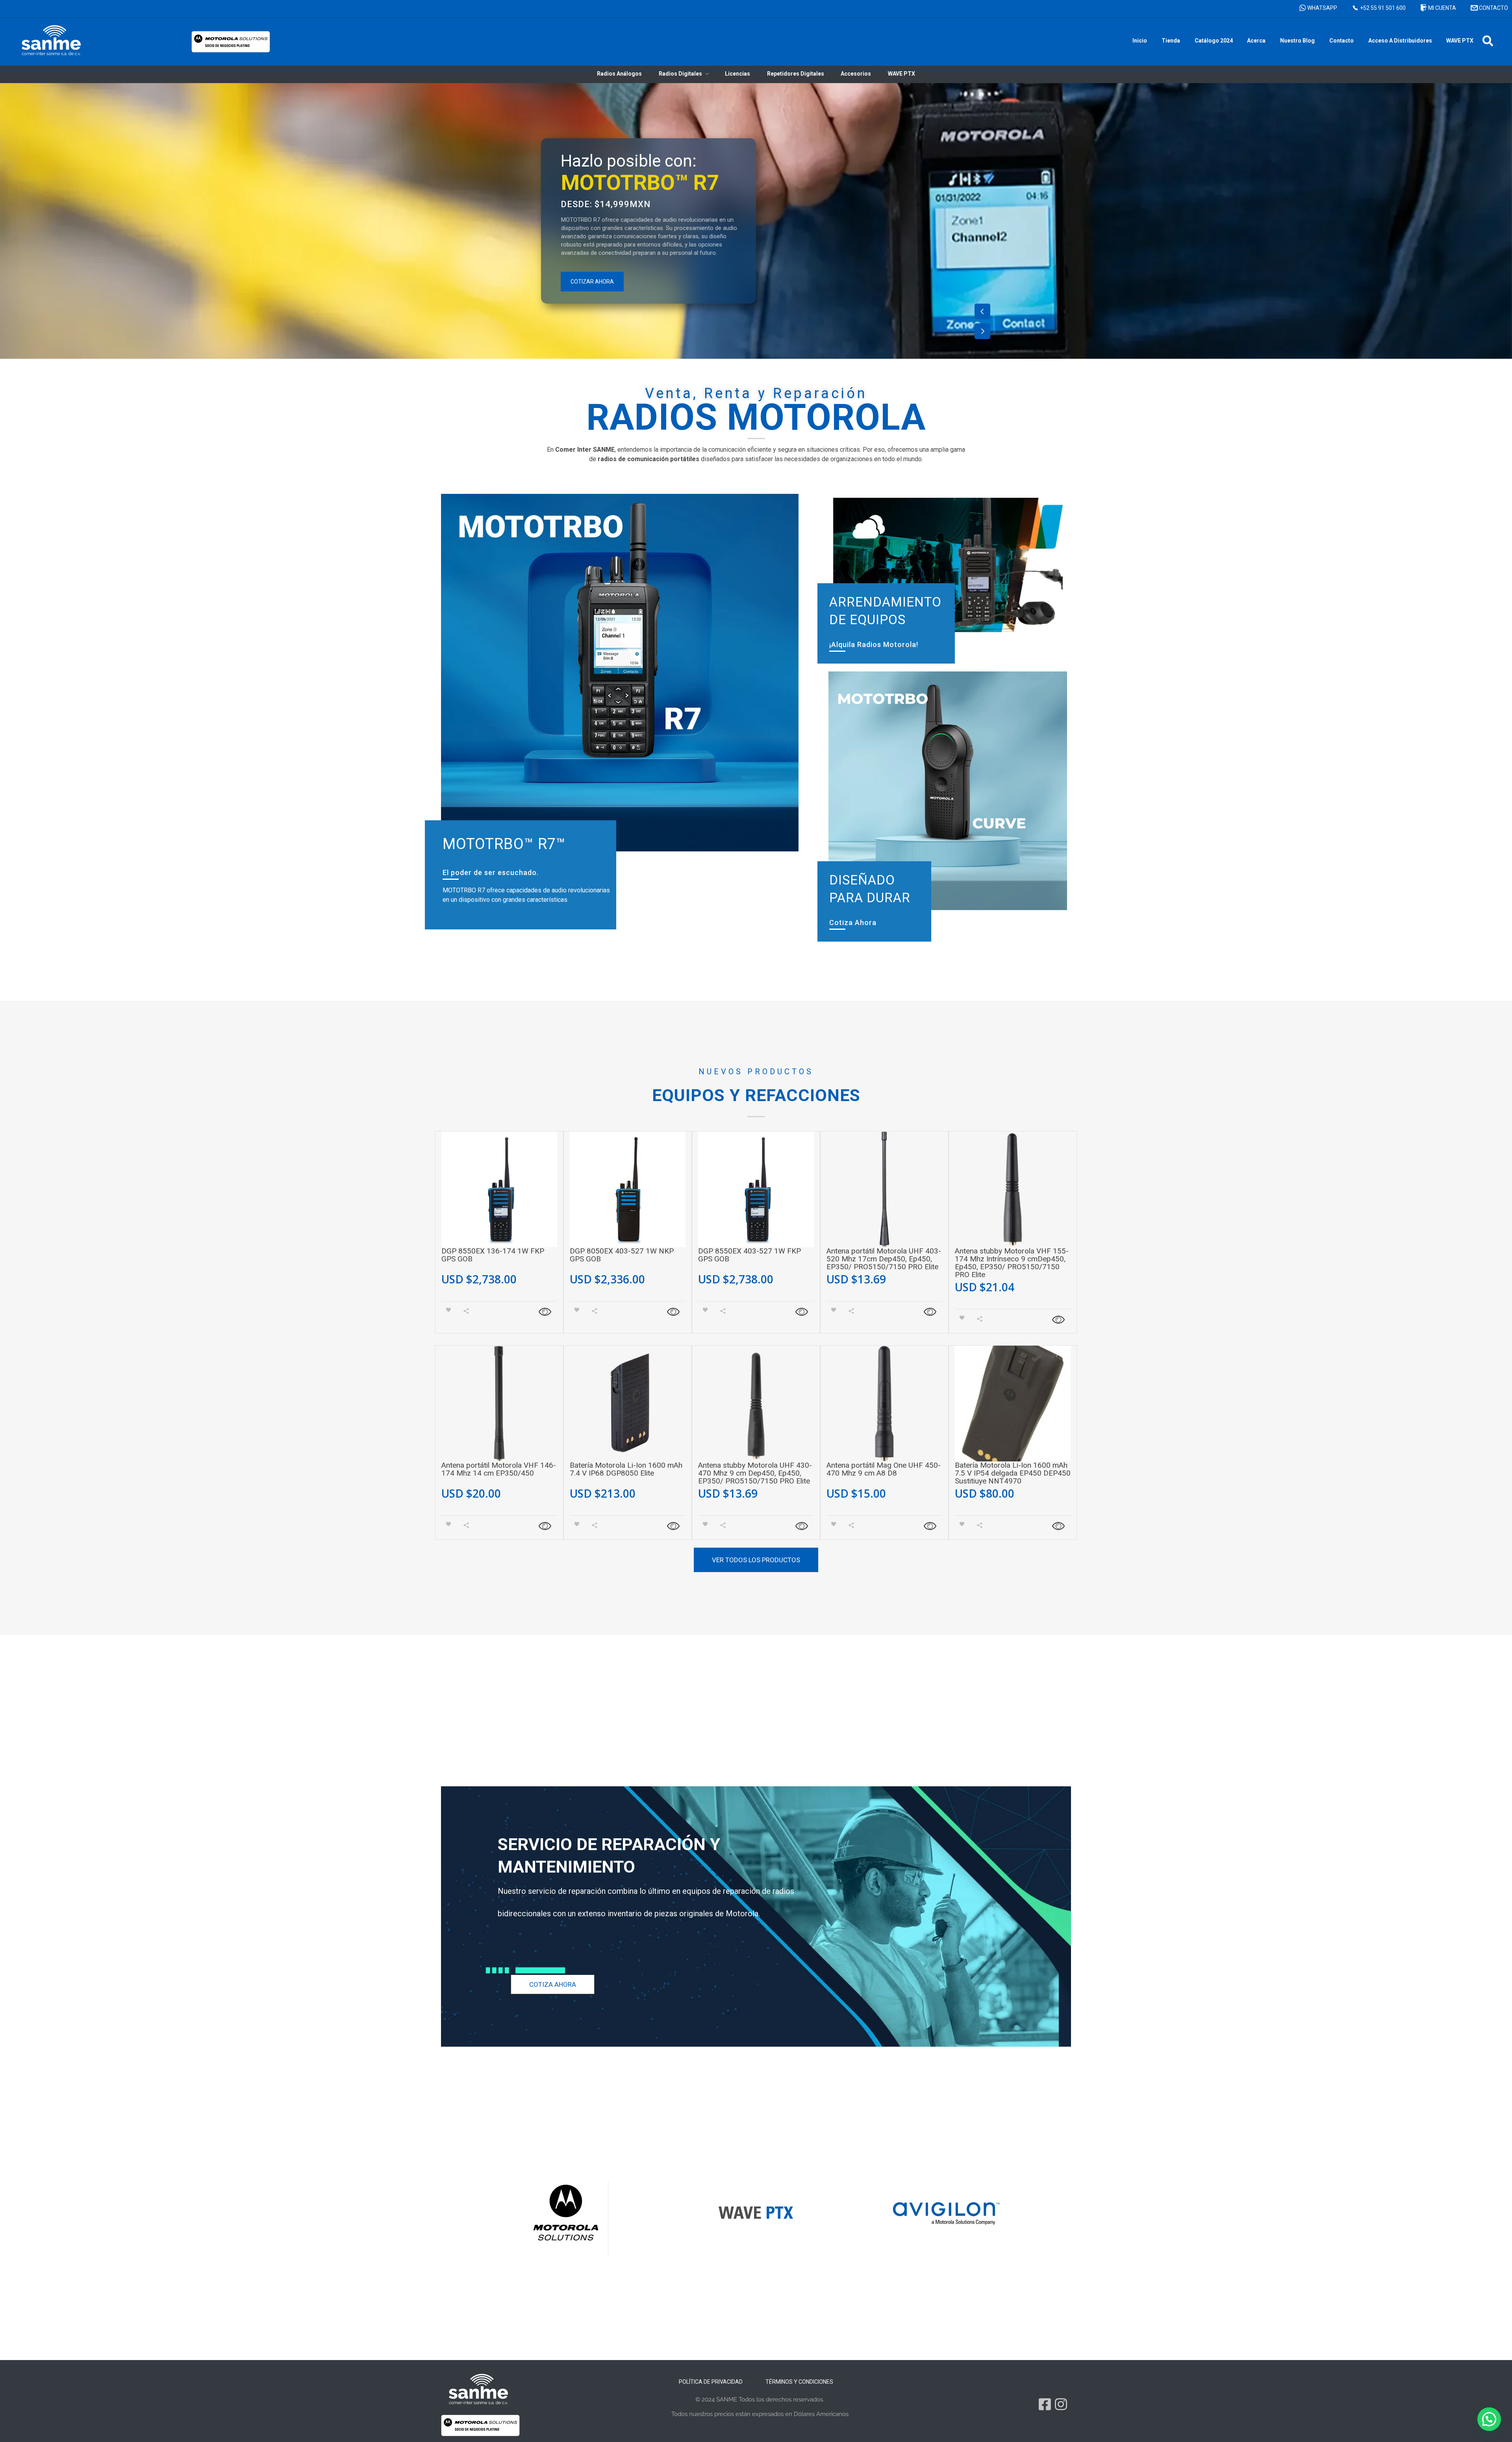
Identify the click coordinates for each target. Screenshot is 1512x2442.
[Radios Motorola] (51, 40)
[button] (1488, 41)
